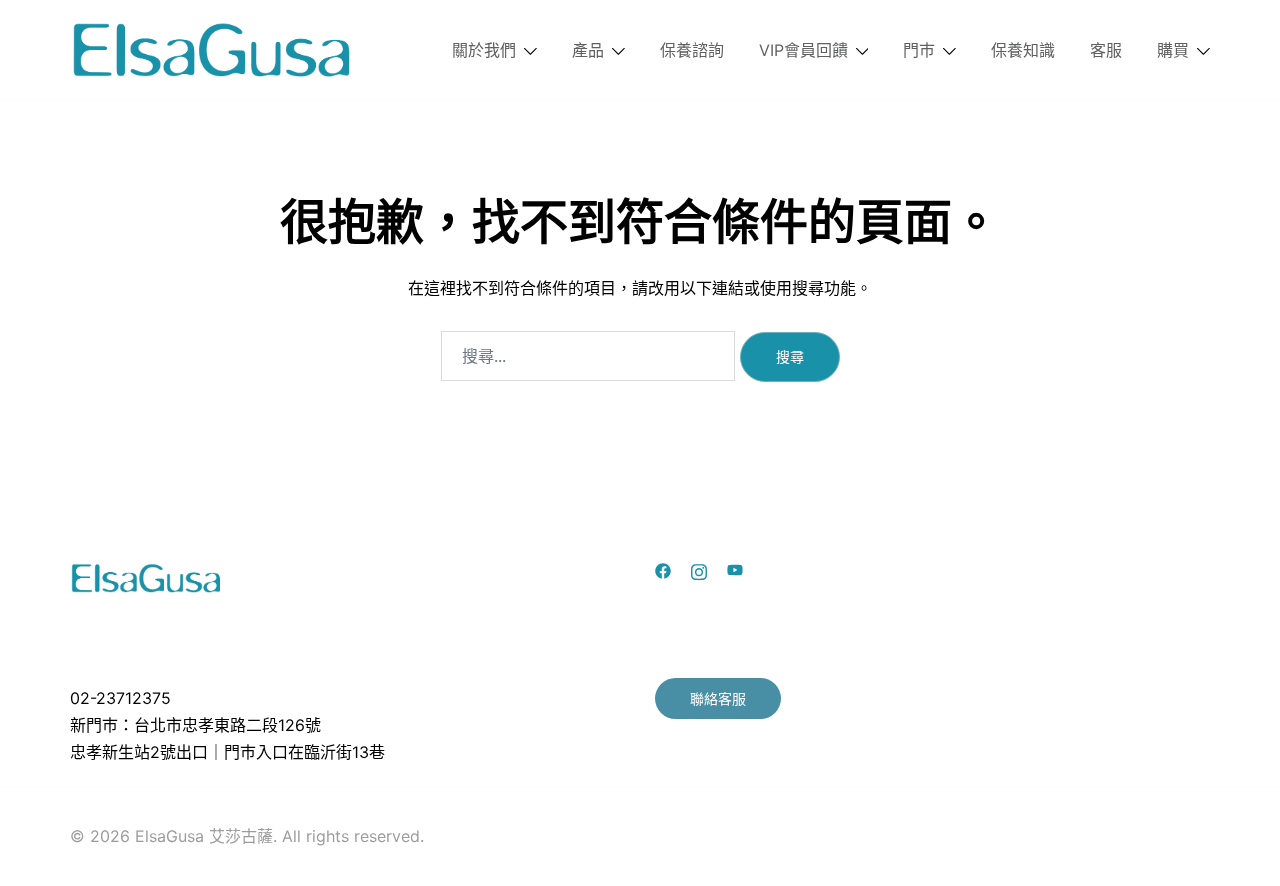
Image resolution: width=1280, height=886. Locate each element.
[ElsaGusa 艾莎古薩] (212, 48)
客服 (1106, 50)
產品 (588, 50)
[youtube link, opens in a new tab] (735, 570)
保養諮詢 (692, 50)
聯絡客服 (718, 698)
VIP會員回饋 (803, 50)
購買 (1173, 50)
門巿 (919, 50)
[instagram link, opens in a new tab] (699, 570)
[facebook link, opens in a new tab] (663, 570)
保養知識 (1023, 50)
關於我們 (484, 50)
